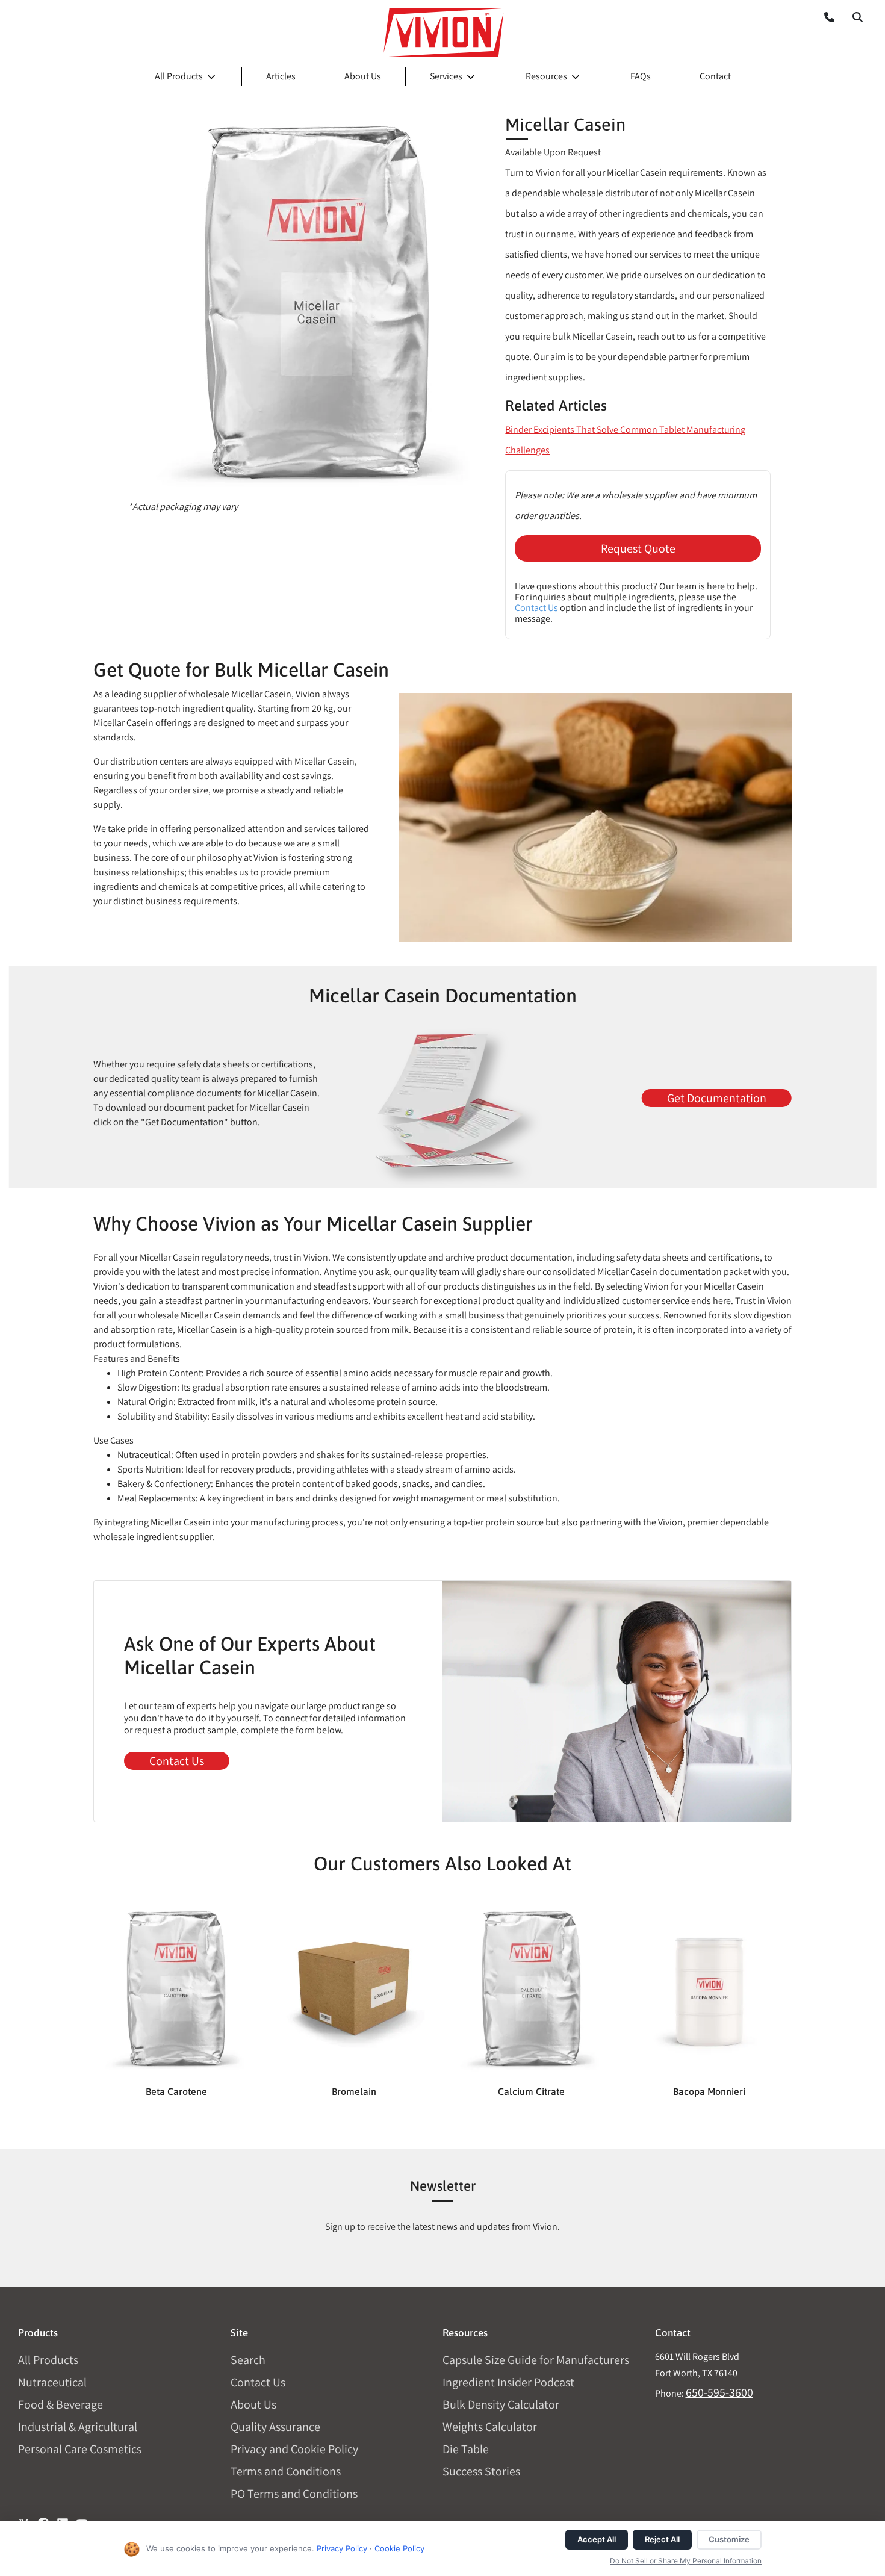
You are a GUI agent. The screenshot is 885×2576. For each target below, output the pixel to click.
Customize (729, 2539)
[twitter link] (24, 2519)
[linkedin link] (63, 2519)
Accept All (597, 2539)
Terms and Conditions (286, 2471)
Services (446, 76)
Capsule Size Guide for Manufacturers (536, 2360)
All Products (179, 76)
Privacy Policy (342, 2548)
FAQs (641, 76)
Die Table (466, 2449)
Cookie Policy (399, 2548)
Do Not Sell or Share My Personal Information (686, 2561)
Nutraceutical (52, 2382)
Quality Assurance (275, 2427)
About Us (363, 76)
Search (248, 2360)
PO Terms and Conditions (294, 2494)
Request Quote (638, 548)
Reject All (662, 2539)
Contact (715, 76)
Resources (546, 76)
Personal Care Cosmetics (80, 2449)
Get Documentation (717, 1098)
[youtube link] (82, 2519)
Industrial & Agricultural (78, 2427)
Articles (281, 76)
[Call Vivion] (824, 17)
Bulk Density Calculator (501, 2404)
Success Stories (481, 2471)
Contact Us (536, 608)
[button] (857, 17)
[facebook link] (43, 2519)
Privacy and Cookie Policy (294, 2449)
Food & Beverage (61, 2404)
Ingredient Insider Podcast (508, 2382)
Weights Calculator (490, 2427)
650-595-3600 (719, 2392)
